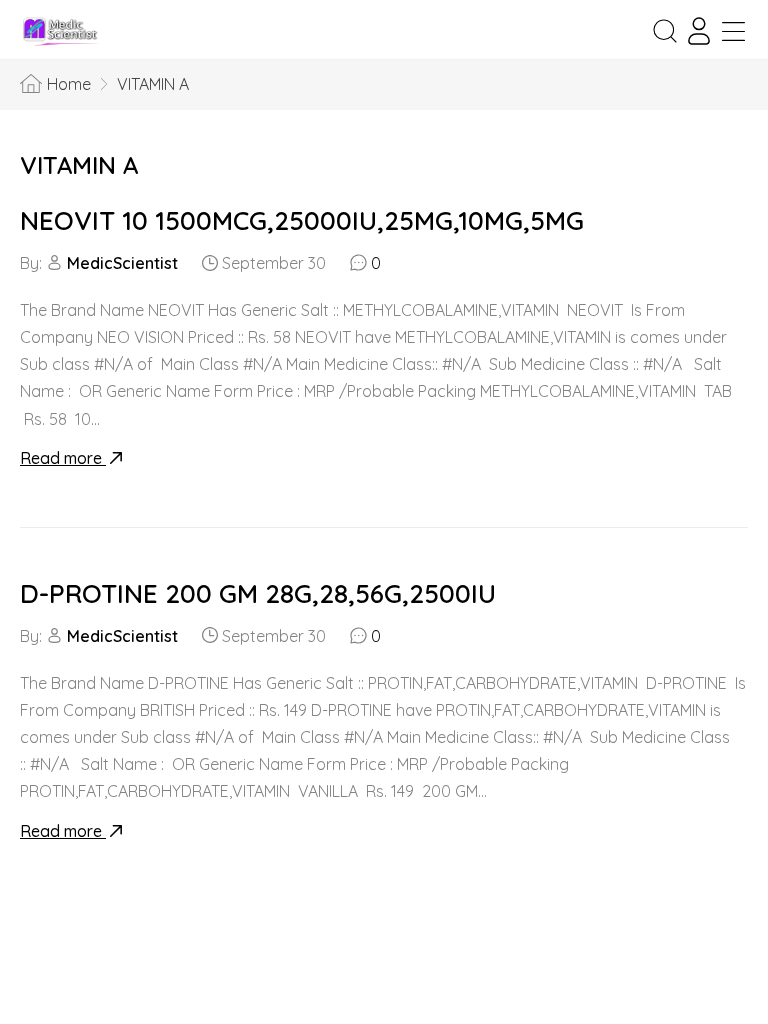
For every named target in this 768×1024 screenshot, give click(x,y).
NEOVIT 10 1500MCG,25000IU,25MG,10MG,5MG (302, 220)
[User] (699, 31)
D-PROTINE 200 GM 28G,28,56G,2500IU (258, 593)
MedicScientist (122, 263)
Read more (63, 458)
